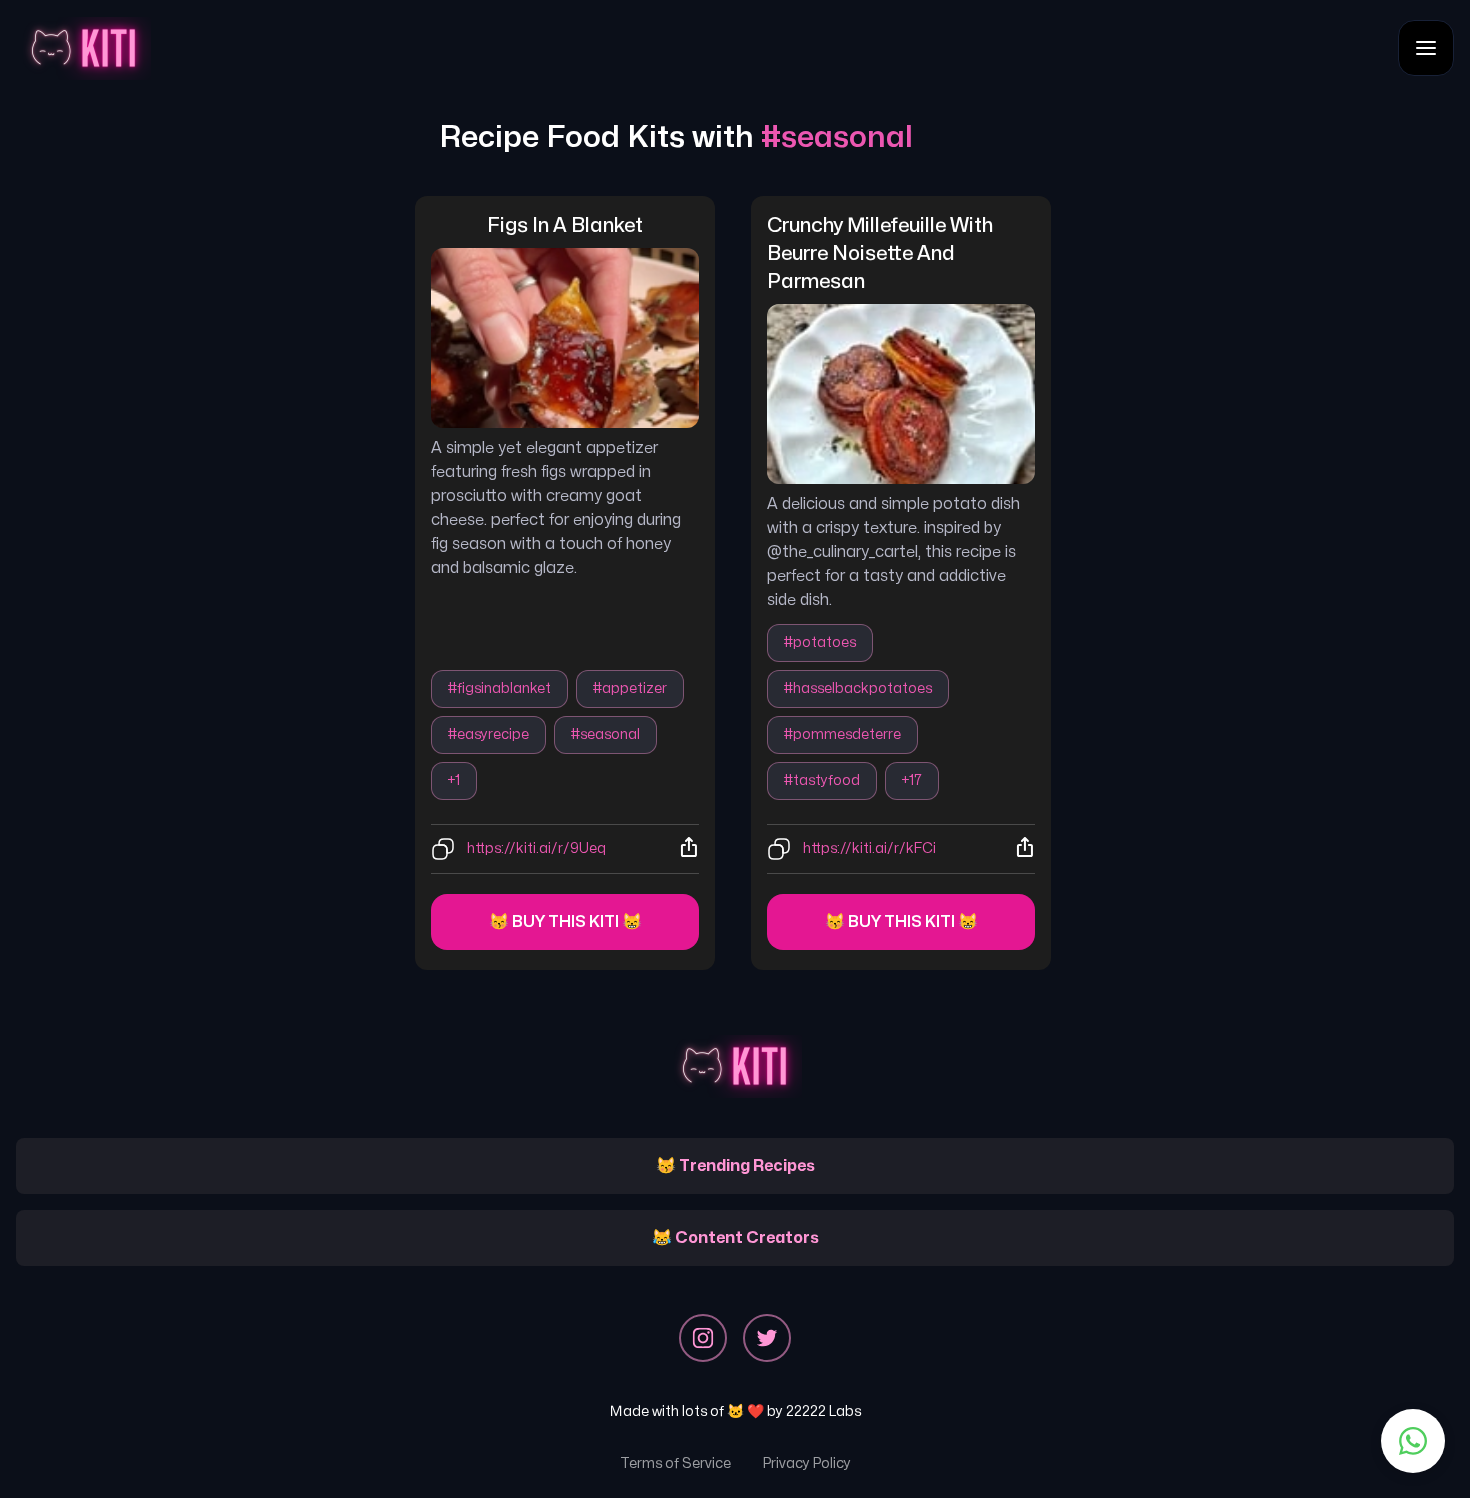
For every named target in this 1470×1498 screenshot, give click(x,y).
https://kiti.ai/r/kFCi (869, 848)
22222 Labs (823, 1411)
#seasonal (605, 734)
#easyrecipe (488, 734)
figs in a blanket (565, 225)
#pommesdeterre (842, 734)
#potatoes (820, 642)
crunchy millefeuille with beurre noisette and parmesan (882, 253)
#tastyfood (822, 780)
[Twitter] (767, 1338)
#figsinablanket (499, 688)
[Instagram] (703, 1338)
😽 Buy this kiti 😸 (565, 922)
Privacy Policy (807, 1463)
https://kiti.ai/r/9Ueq (536, 848)
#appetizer (630, 688)
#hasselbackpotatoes (858, 688)
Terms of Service (675, 1463)
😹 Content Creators (735, 1238)
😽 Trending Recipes (735, 1166)
